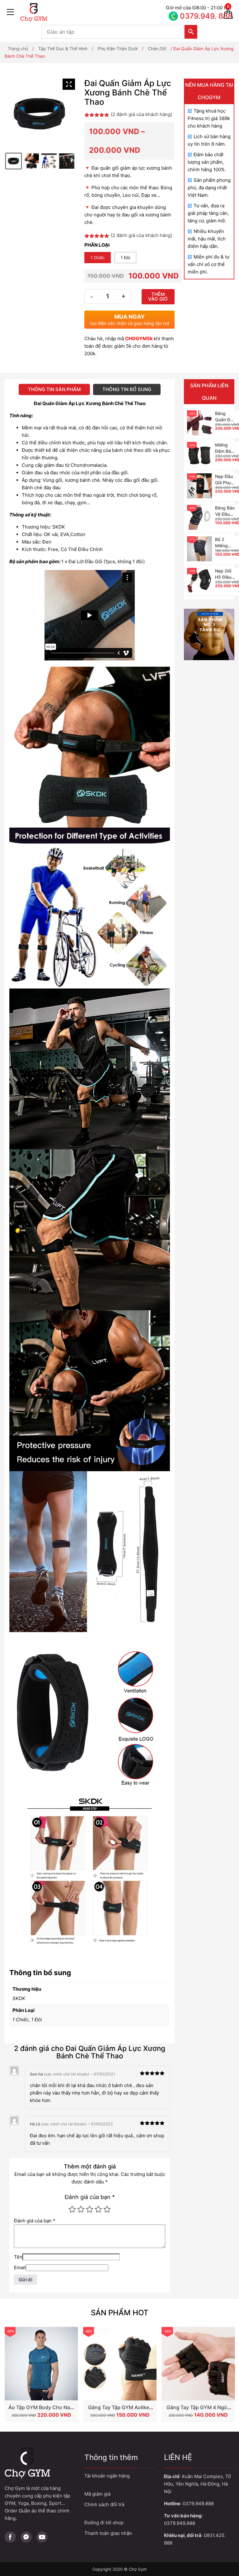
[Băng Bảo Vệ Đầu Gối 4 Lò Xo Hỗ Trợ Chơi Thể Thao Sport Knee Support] (199, 517)
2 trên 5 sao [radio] (81, 2209)
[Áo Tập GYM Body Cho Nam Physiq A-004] (41, 2364)
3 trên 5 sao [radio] (90, 2209)
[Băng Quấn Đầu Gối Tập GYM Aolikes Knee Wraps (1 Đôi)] (199, 423)
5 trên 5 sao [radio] (107, 2209)
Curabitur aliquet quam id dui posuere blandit (119, 2523)
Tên (18, 2257)
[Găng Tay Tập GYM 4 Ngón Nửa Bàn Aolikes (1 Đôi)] (198, 2364)
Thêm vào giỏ (158, 297)
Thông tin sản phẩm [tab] (54, 389)
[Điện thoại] (191, 12)
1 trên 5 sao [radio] (72, 2209)
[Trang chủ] (91, 12)
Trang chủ (18, 49)
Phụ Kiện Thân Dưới (118, 49)
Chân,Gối (157, 49)
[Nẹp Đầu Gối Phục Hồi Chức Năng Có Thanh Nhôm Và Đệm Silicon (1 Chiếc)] (199, 486)
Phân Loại (97, 245)
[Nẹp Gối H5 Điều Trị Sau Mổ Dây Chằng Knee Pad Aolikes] (199, 580)
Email (20, 2267)
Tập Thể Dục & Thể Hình (63, 49)
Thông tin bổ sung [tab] (127, 389)
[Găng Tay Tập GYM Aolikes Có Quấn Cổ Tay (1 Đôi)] (120, 2364)
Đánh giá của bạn (90, 2197)
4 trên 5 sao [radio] (98, 2209)
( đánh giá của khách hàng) (141, 114)
